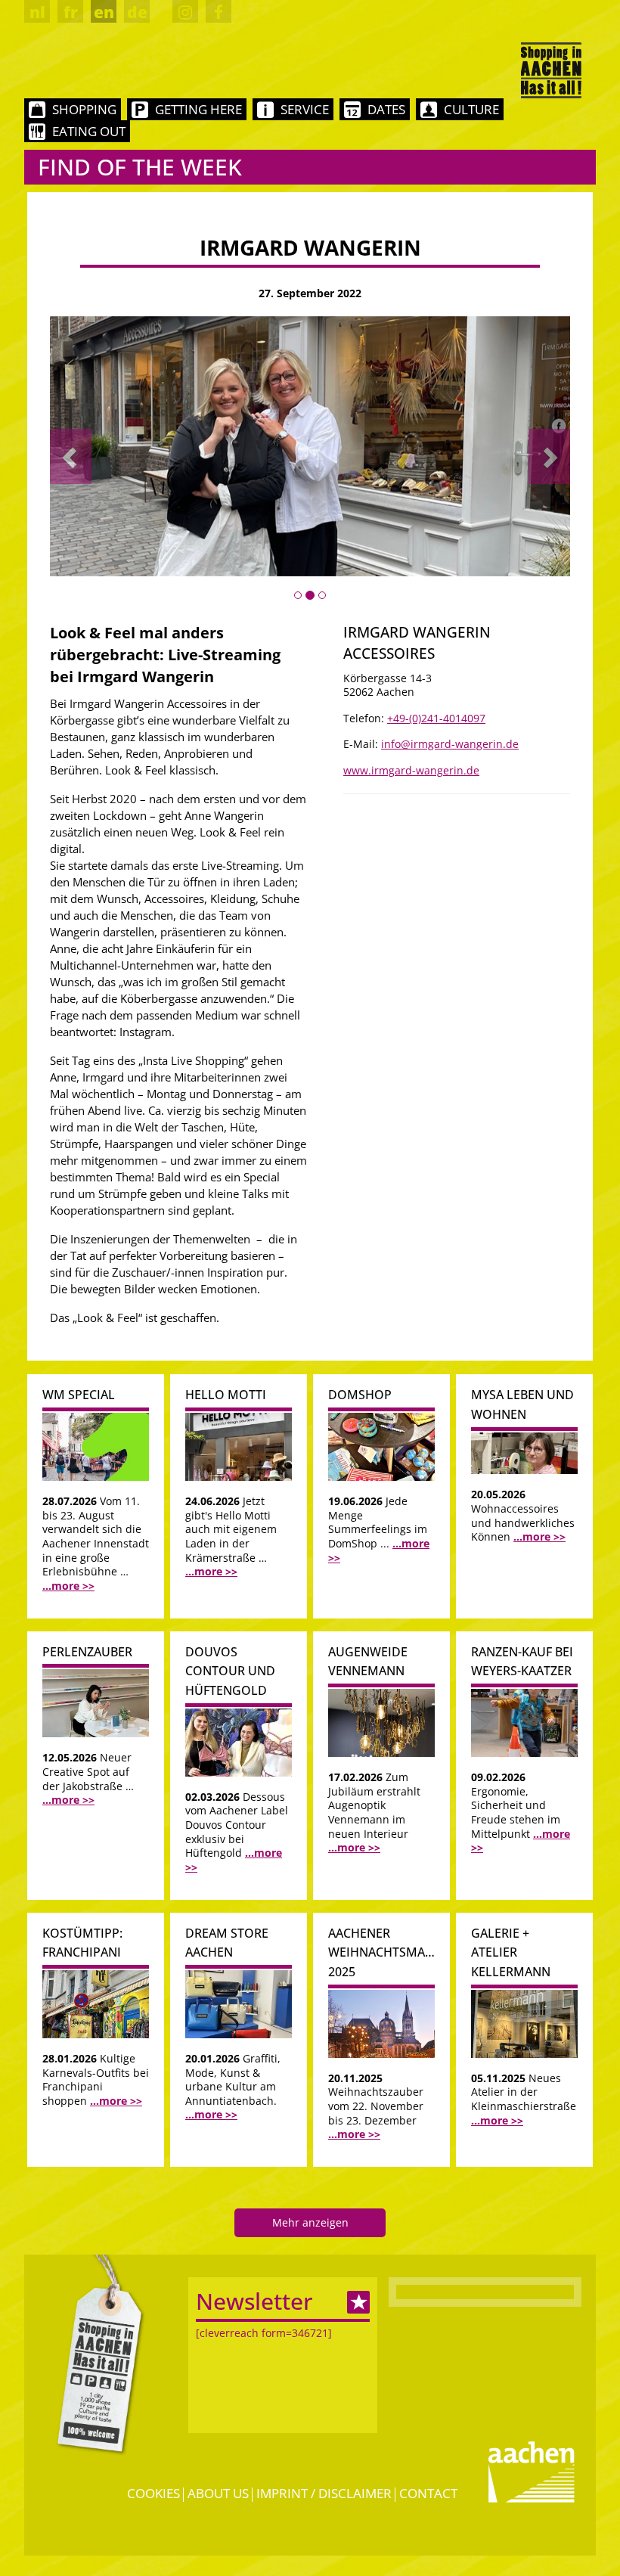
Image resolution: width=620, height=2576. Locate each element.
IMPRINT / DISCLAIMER (324, 2493)
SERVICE (305, 109)
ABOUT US (218, 2493)
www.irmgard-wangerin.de (411, 770)
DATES (386, 109)
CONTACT (428, 2493)
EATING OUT (89, 131)
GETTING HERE (198, 109)
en (104, 12)
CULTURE (471, 109)
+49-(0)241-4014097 (436, 718)
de (137, 12)
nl (37, 12)
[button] (71, 456)
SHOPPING (84, 109)
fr (71, 12)
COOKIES (153, 2493)
